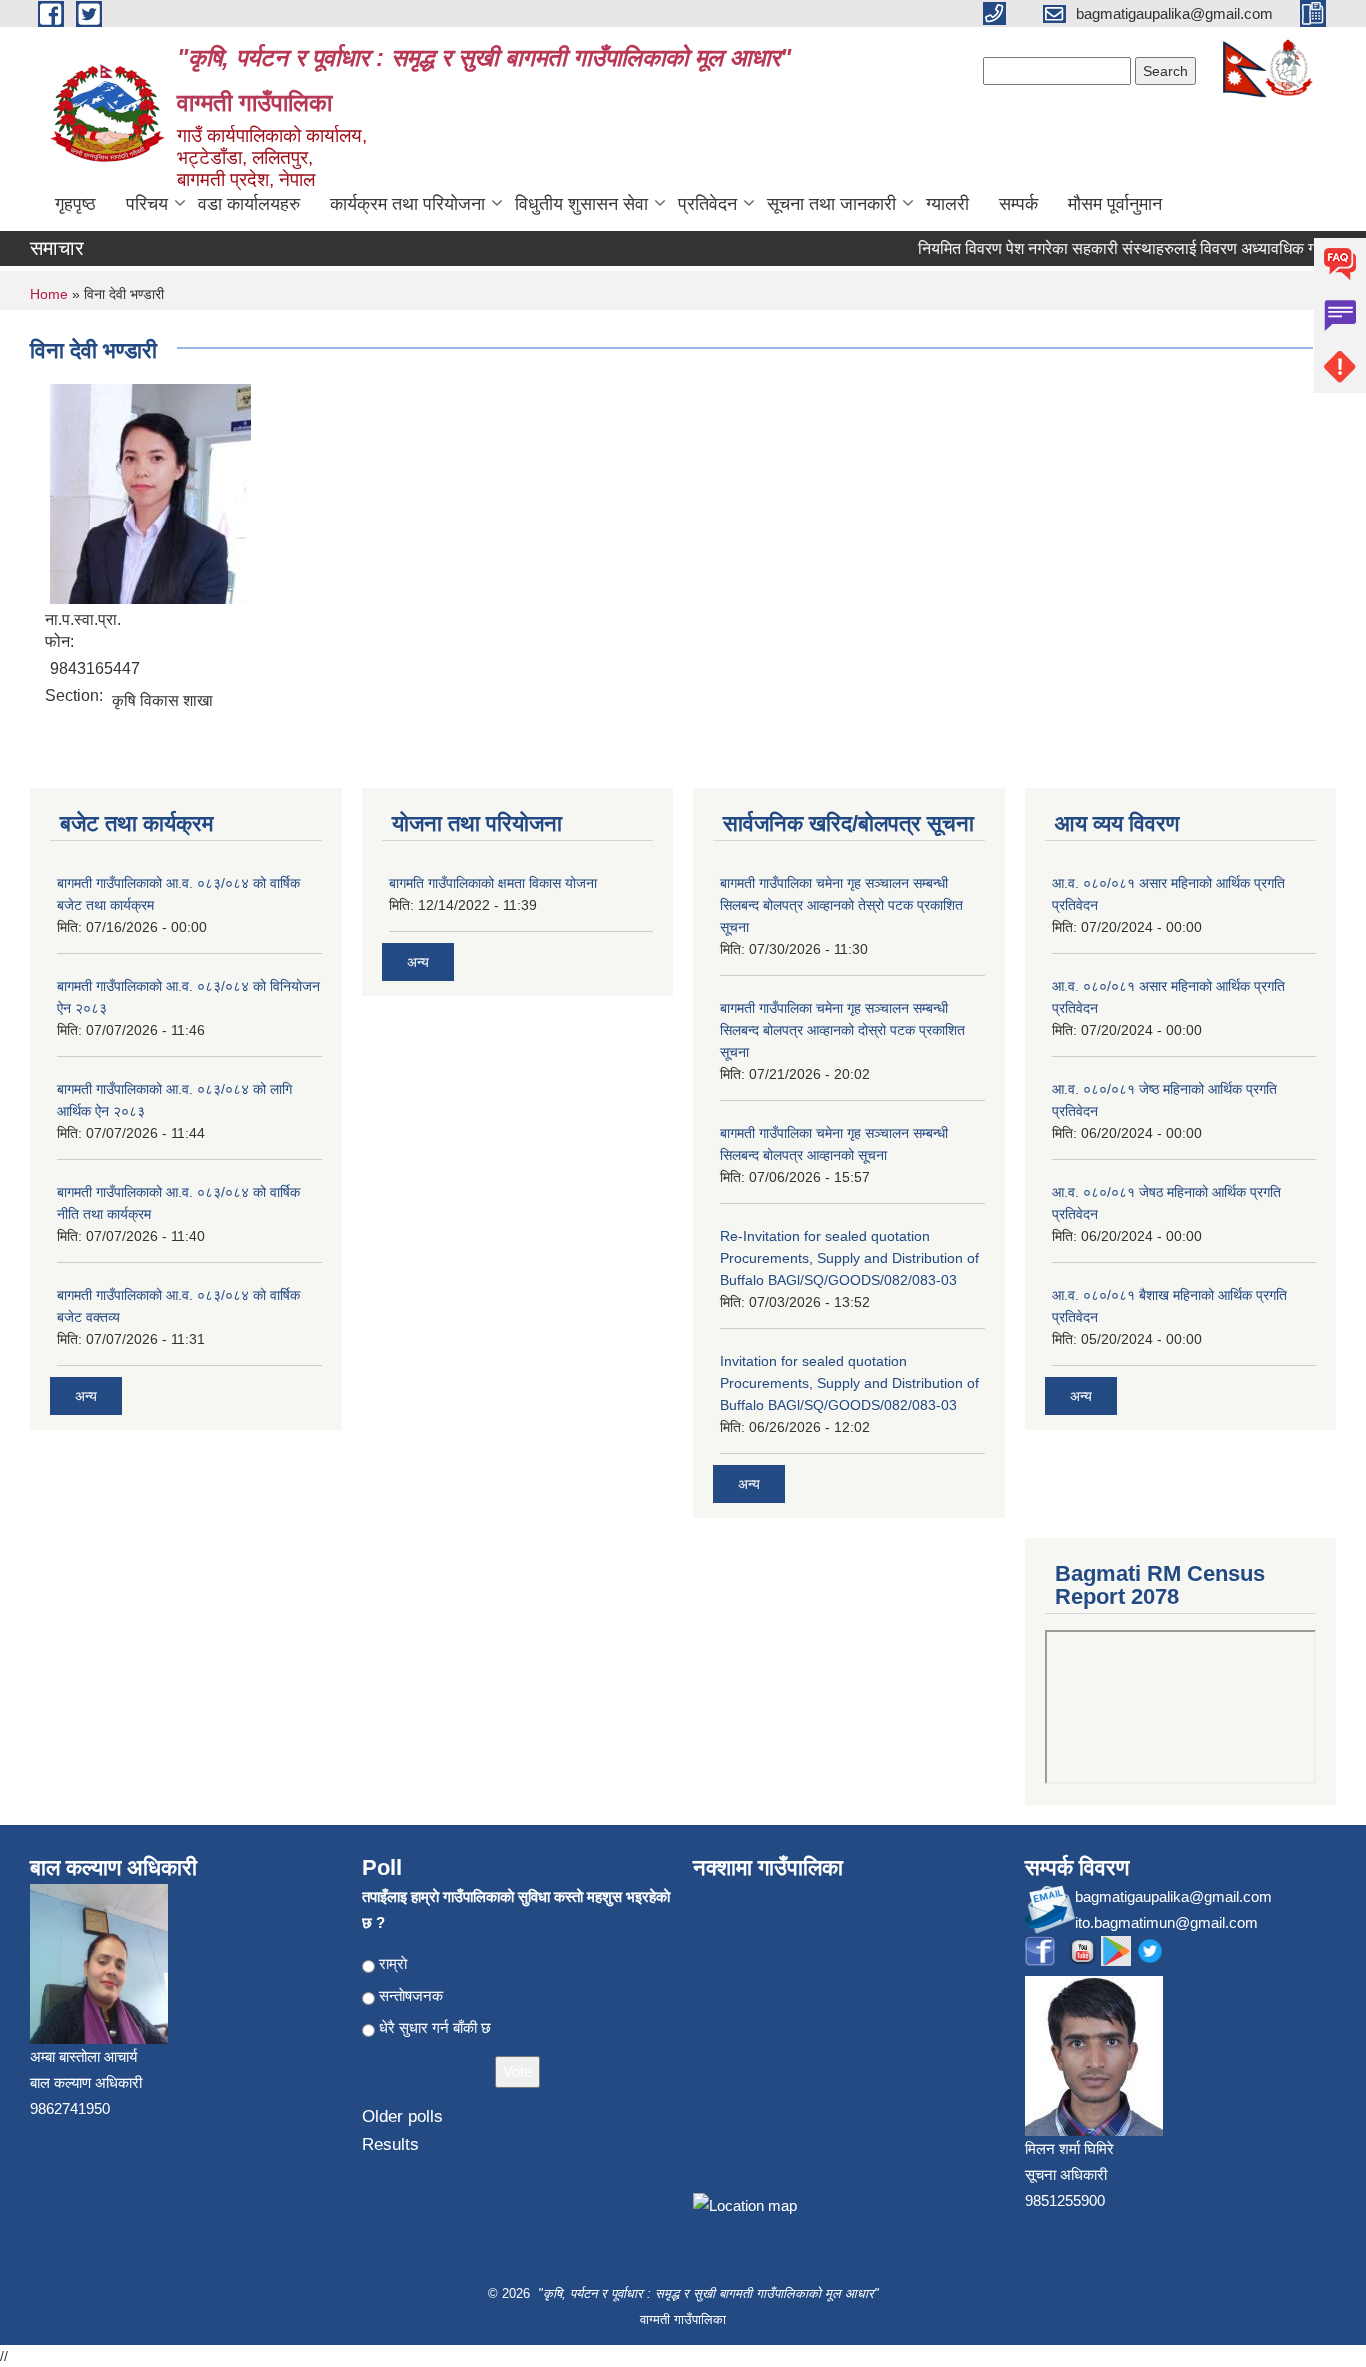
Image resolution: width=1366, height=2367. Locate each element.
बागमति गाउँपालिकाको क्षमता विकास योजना (493, 883)
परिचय (147, 204)
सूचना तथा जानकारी (831, 204)
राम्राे (393, 1963)
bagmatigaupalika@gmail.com (1173, 1896)
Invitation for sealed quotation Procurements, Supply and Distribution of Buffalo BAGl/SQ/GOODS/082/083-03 (849, 1383)
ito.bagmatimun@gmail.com (1166, 1922)
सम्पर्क (1018, 204)
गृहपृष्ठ (75, 204)
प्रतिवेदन (707, 204)
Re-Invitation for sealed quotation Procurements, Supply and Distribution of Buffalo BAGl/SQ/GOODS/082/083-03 (849, 1258)
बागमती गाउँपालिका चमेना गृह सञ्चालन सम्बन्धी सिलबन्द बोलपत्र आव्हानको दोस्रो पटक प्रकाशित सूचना (842, 1030)
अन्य (86, 1396)
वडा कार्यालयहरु (249, 204)
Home (49, 294)
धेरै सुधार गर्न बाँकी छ (435, 2027)
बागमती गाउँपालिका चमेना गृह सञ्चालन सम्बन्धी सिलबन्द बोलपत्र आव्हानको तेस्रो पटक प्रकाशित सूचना (841, 905)
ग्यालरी (947, 204)
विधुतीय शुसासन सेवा (581, 204)
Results (390, 2144)
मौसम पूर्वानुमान (1115, 204)
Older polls (402, 2116)
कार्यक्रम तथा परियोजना (407, 204)
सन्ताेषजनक (411, 1995)
